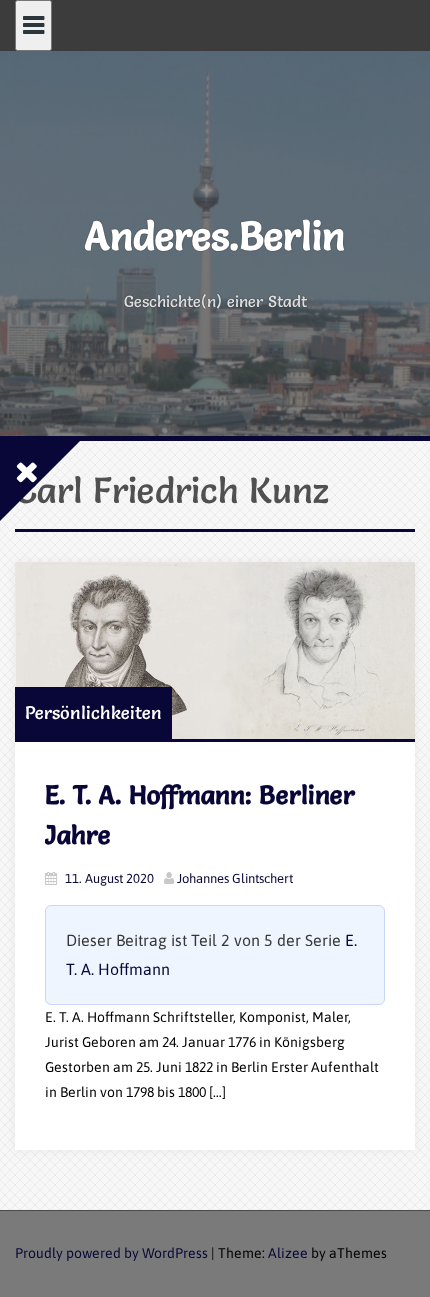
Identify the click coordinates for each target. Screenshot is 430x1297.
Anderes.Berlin (215, 235)
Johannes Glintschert (235, 878)
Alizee (288, 1253)
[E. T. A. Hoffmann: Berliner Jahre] (215, 650)
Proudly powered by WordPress (111, 1253)
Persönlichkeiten (93, 712)
